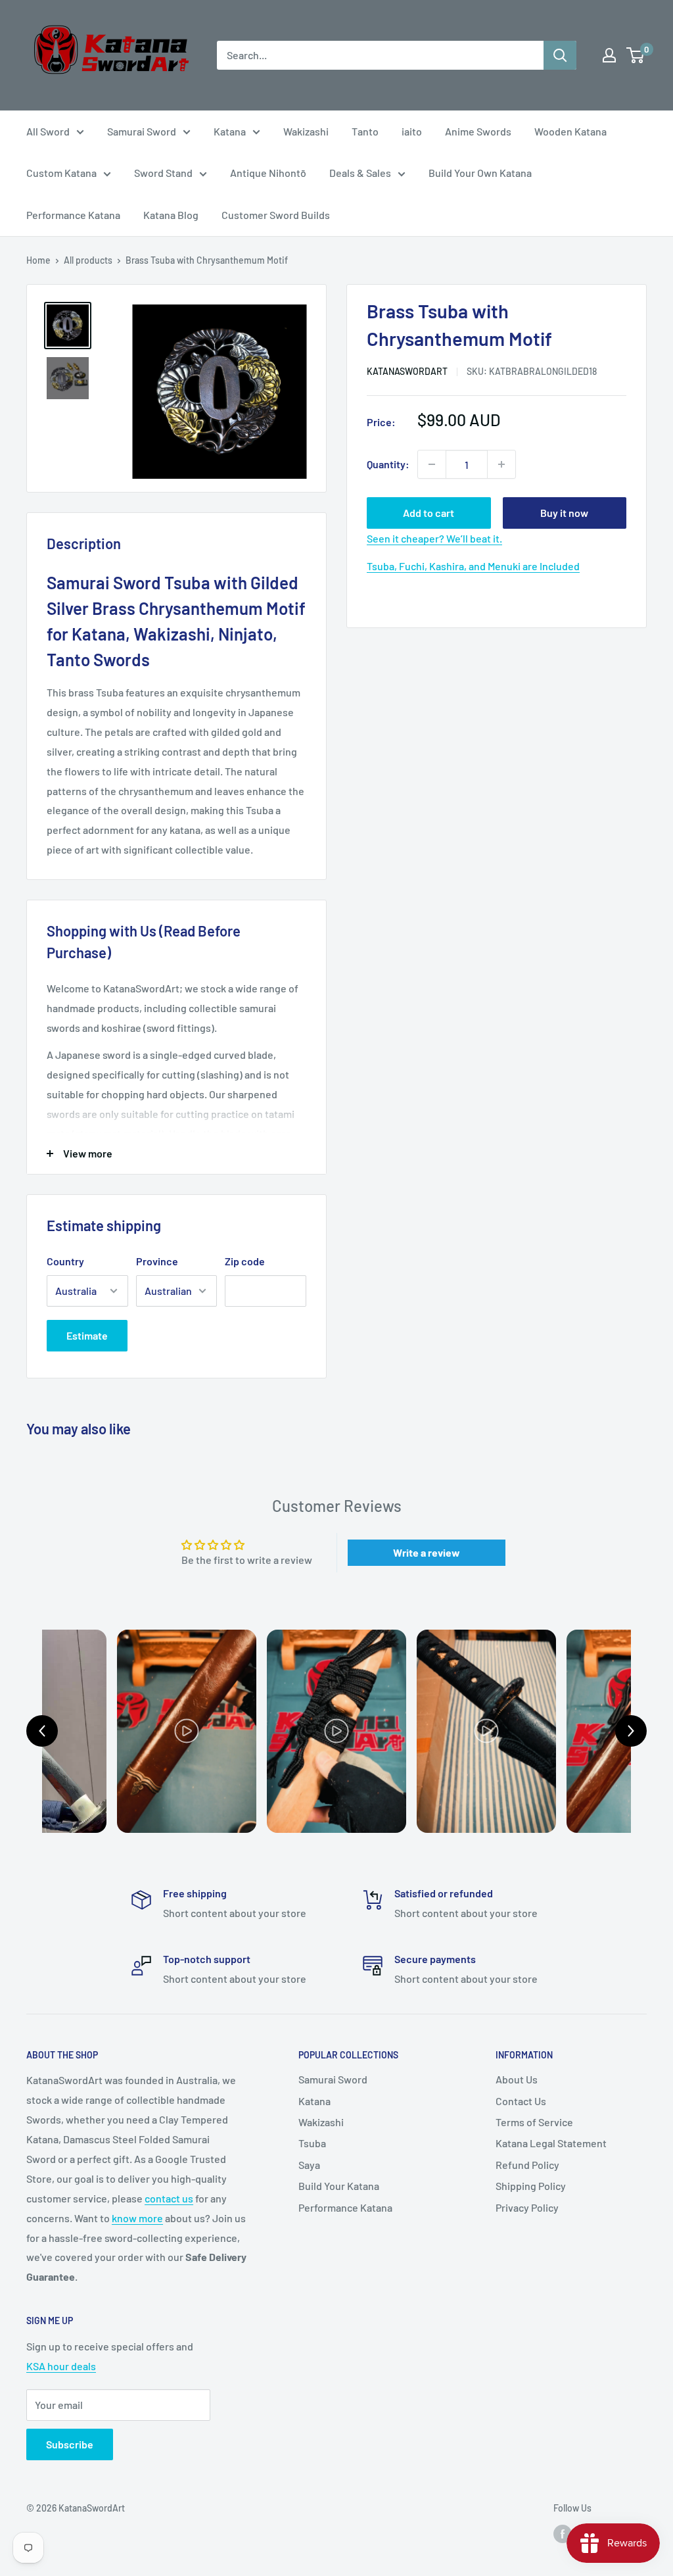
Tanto (365, 131)
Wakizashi (306, 131)
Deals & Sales (360, 173)
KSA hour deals (61, 2366)
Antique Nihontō (268, 173)
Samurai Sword (142, 131)
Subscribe (70, 2444)
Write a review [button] (427, 1552)
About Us (517, 2079)
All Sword (48, 131)
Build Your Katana (339, 2186)
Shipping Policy (531, 2186)
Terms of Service (534, 2122)
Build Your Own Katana (480, 173)
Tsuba (312, 2143)
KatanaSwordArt (407, 371)
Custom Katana (61, 173)
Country (65, 1261)
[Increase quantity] (501, 464)
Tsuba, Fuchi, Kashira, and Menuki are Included (473, 566)
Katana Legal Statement (551, 2143)
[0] (636, 55)
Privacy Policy (527, 2207)
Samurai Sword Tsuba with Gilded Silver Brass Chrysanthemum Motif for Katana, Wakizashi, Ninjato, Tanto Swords (176, 621)
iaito (412, 131)
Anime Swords (478, 131)
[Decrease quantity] (432, 464)
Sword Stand (163, 173)
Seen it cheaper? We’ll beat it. (434, 538)
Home (38, 260)
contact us (169, 2198)
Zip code (245, 1261)
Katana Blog (171, 215)
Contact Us (521, 2101)
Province (157, 1261)
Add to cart (429, 513)
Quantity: (388, 464)
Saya (309, 2165)
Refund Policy (527, 2165)
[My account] (609, 55)
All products (88, 260)
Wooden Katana (570, 131)
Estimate (87, 1335)
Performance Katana (73, 215)
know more (137, 2218)
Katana (230, 131)
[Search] (560, 55)
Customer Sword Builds (276, 215)
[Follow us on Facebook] (563, 2533)
